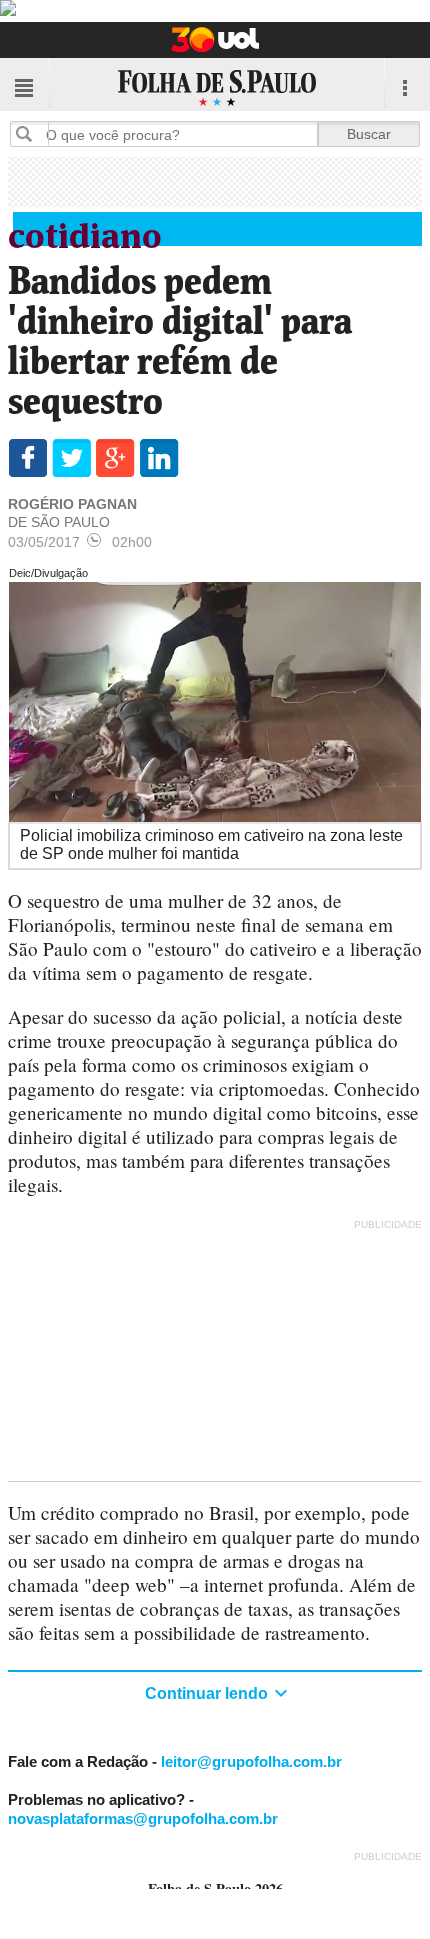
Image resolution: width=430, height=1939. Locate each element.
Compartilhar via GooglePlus (115, 458)
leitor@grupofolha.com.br (251, 1761)
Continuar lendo (208, 1693)
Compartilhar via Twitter (71, 458)
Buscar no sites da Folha (32, 133)
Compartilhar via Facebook (27, 458)
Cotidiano (85, 232)
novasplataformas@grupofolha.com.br (143, 1818)
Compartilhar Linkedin (159, 458)
